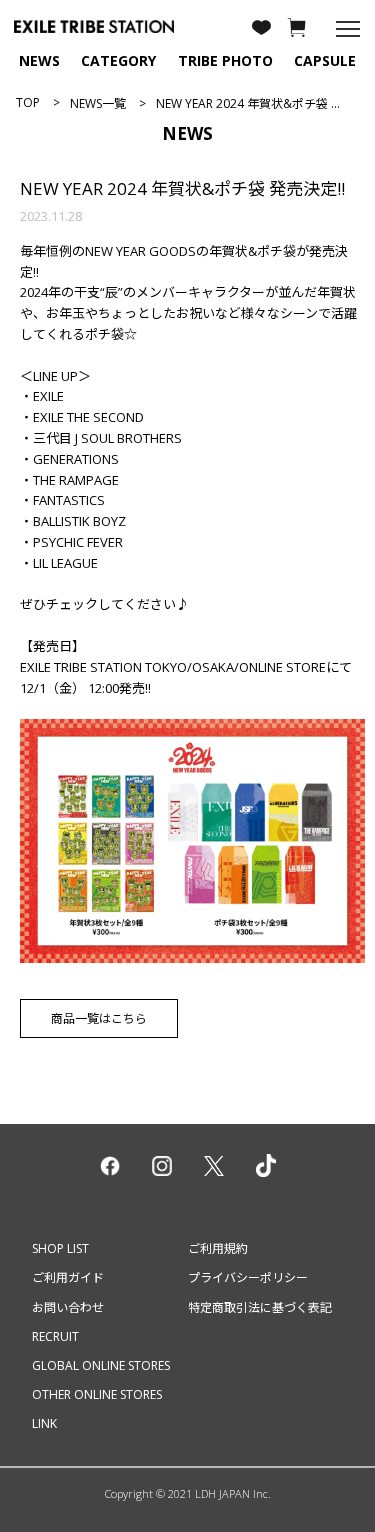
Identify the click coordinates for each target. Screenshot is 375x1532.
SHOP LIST (60, 1248)
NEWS (39, 60)
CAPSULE (325, 60)
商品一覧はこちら (99, 1018)
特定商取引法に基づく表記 (260, 1307)
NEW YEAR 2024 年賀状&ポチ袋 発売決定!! (182, 188)
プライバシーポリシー (248, 1277)
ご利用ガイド (68, 1277)
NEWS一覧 (98, 103)
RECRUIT (55, 1336)
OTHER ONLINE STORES (97, 1394)
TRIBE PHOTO (225, 60)
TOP (28, 102)
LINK (44, 1423)
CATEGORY (118, 60)
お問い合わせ (68, 1307)
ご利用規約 (218, 1248)
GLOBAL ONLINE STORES (101, 1365)
